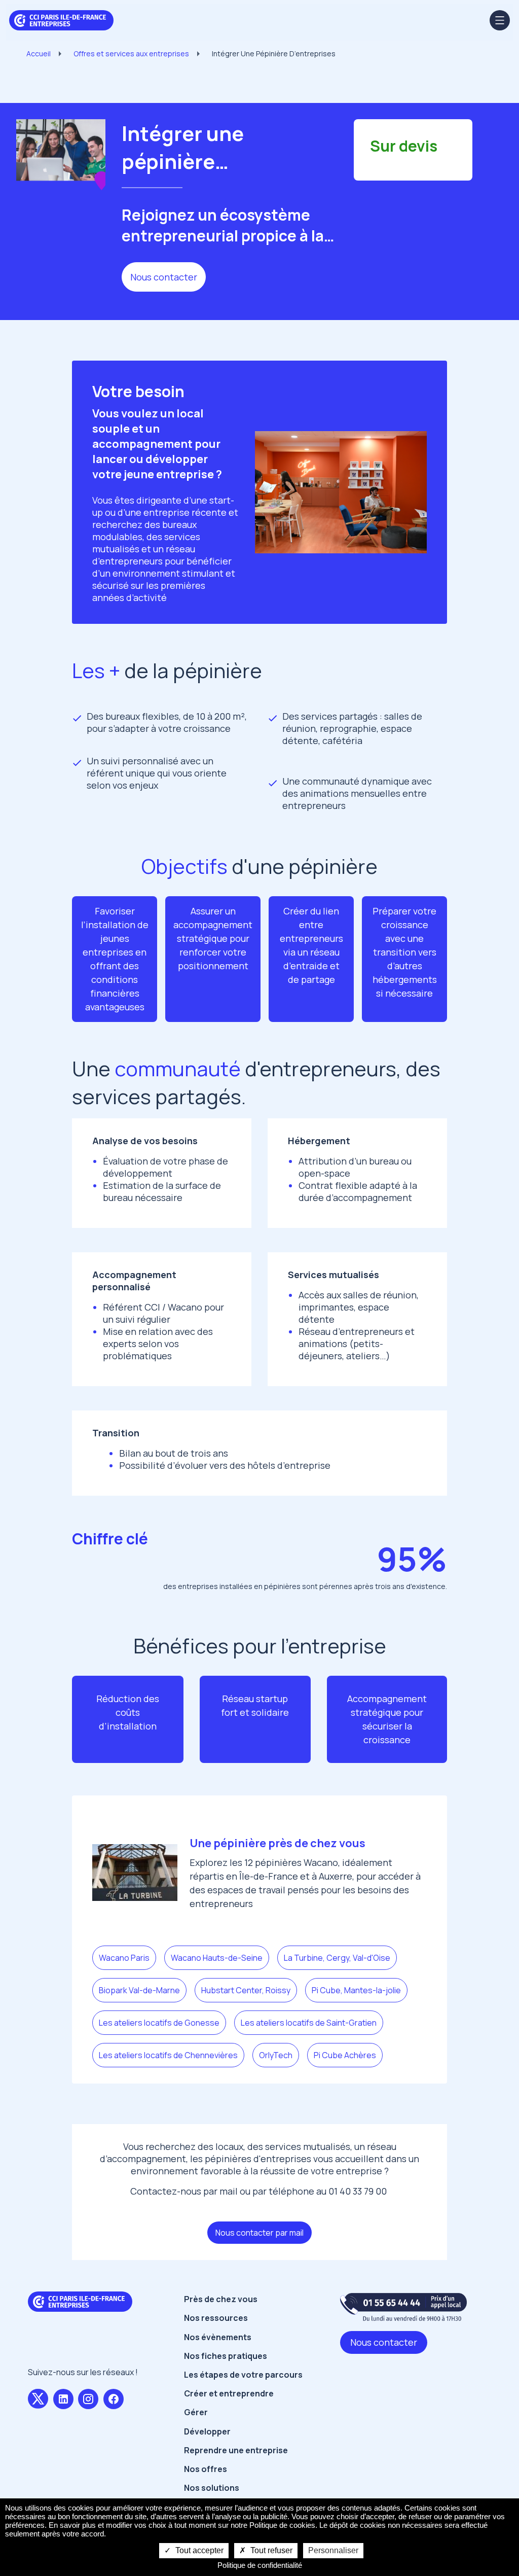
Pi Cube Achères (345, 2055)
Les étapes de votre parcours (243, 2375)
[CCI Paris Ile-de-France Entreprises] (61, 19)
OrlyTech (276, 2055)
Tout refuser (270, 2550)
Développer (207, 2431)
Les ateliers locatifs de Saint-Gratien (309, 2023)
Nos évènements (218, 2337)
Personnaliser (333, 2550)
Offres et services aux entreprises (131, 54)
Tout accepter (198, 2550)
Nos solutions (212, 2488)
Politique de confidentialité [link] (260, 2565)
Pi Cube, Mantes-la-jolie (356, 1990)
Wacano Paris (124, 1958)
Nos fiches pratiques (226, 2356)
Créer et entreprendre (229, 2393)
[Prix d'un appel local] (403, 2307)
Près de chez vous (221, 2299)
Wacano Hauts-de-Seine (217, 1958)
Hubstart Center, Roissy (246, 1990)
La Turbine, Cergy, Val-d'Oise (337, 1958)
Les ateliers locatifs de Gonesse (159, 2023)
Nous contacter (164, 277)
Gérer (196, 2412)
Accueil (39, 54)
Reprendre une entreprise (236, 2450)
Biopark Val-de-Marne (139, 1990)
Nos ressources (216, 2318)
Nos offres (206, 2469)
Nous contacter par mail (259, 2233)
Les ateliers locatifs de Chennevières (168, 2055)
